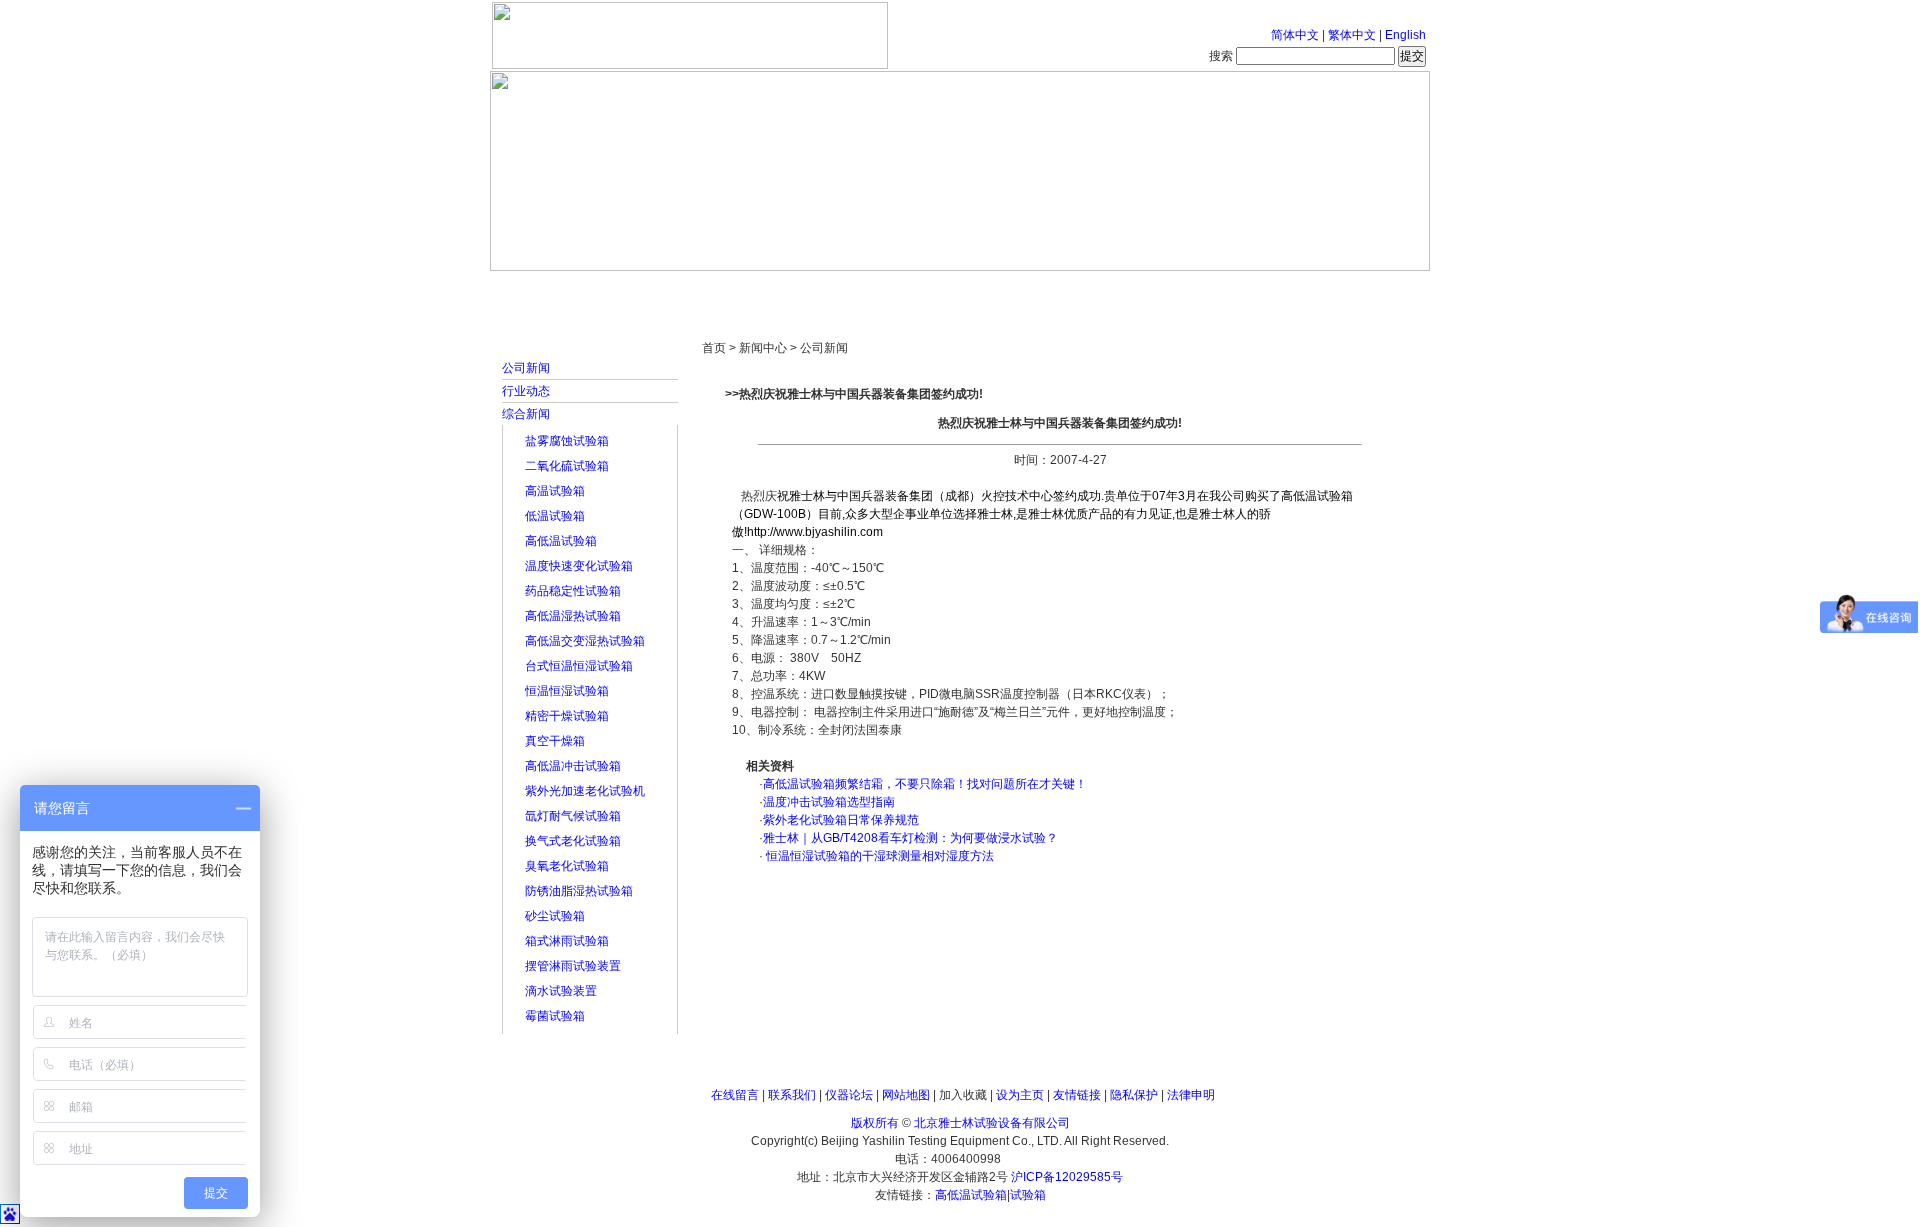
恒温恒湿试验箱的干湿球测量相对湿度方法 (878, 856)
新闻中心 (775, 290)
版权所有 (875, 1123)
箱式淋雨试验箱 (567, 941)
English (1405, 35)
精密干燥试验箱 (567, 716)
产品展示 (885, 290)
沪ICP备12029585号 (1067, 1177)
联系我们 (792, 1095)
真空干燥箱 (555, 741)
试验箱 (1028, 1195)
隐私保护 (1134, 1095)
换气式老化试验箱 (573, 841)
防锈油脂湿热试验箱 (579, 891)
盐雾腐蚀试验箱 (567, 441)
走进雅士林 (665, 290)
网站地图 (906, 1095)
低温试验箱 (555, 516)
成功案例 (995, 290)
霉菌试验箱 (555, 1016)
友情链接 (1077, 1095)
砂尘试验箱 (555, 916)
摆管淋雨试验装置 (573, 966)
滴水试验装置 (561, 991)
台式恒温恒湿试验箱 (579, 666)
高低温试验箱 (561, 541)
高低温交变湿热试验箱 (585, 641)
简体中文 (1295, 35)
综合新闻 (526, 414)
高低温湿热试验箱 (573, 616)
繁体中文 (1352, 35)
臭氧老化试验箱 (567, 866)
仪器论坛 (849, 1095)
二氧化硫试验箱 (567, 466)
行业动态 (526, 391)
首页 (555, 290)
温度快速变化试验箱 (579, 566)
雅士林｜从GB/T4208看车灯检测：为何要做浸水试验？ (910, 838)
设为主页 (1020, 1095)
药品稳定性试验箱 (573, 591)
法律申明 (1191, 1095)
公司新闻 (526, 368)
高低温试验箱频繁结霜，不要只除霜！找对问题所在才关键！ (925, 784)
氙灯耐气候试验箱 (573, 816)
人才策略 (1105, 290)
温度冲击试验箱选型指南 (829, 802)
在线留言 (735, 1095)
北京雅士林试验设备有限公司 (992, 1123)
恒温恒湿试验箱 (567, 691)
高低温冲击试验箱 (573, 766)
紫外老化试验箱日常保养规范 (841, 820)
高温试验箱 (555, 491)
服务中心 (1215, 290)
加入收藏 (963, 1095)
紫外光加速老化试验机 (585, 791)
